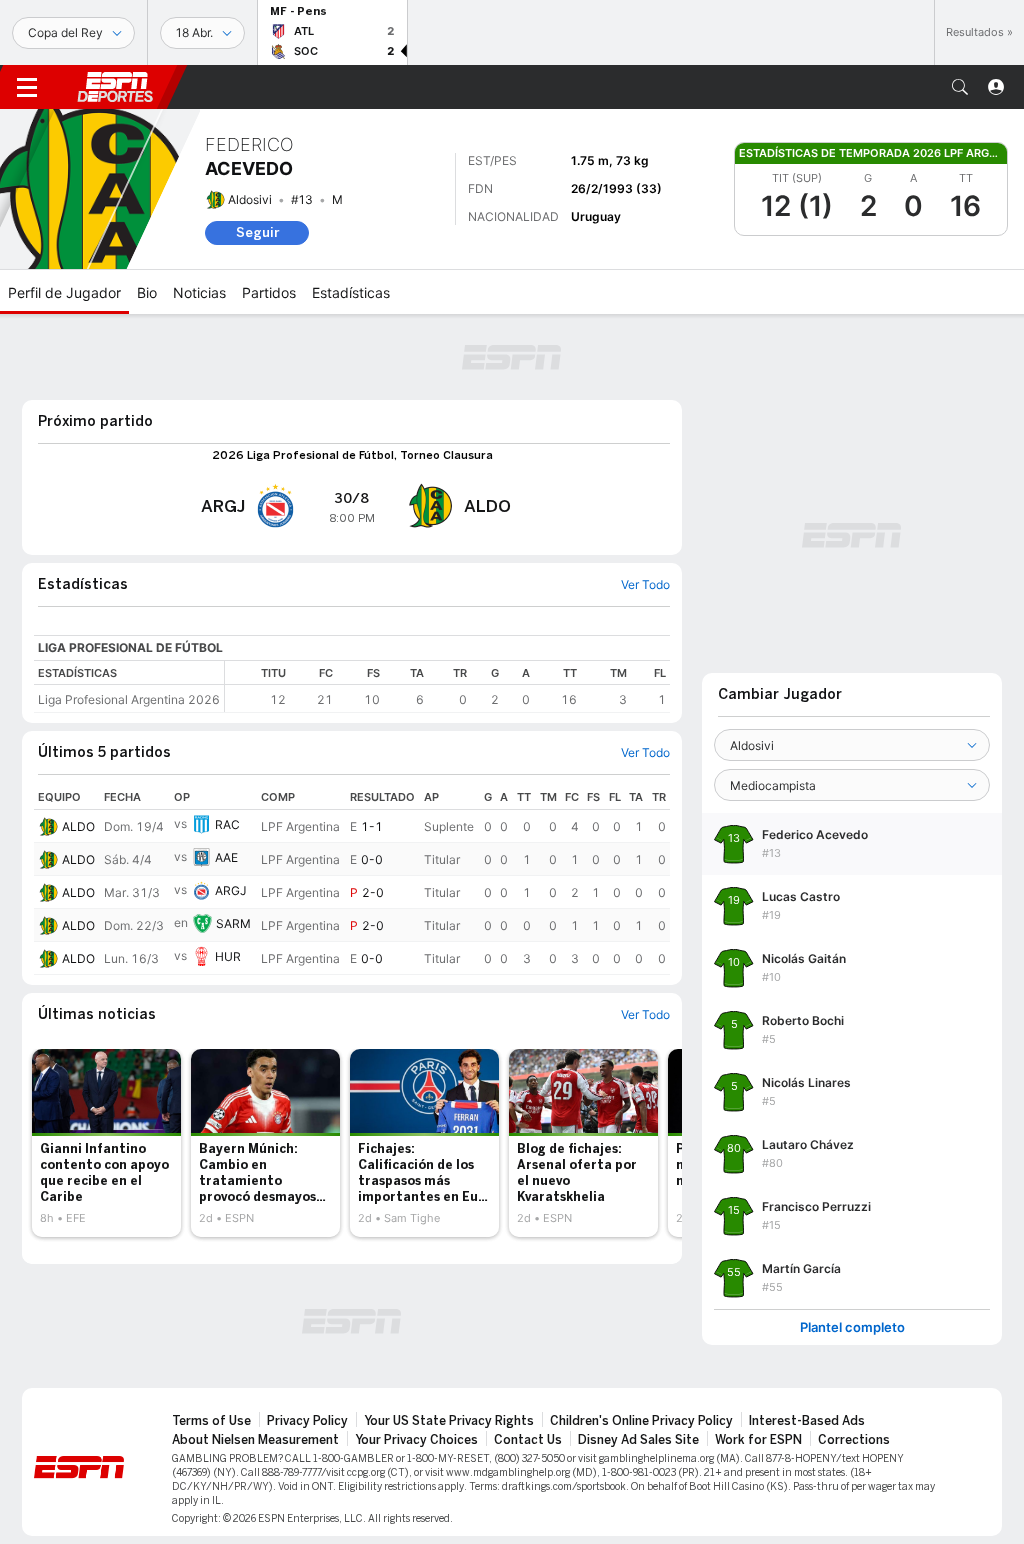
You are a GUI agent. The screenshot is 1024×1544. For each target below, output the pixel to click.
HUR (228, 956)
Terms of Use (211, 1421)
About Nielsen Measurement (255, 1440)
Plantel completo (852, 1327)
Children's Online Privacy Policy (641, 1421)
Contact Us (528, 1440)
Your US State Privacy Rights (449, 1421)
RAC (227, 824)
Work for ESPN (758, 1440)
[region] (447, 686)
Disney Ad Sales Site (638, 1440)
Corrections (854, 1440)
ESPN (115, 87)
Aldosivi (250, 199)
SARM (233, 923)
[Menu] (27, 87)
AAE (226, 857)
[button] (960, 87)
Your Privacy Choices (416, 1440)
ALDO (78, 826)
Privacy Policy (307, 1421)
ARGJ (231, 890)
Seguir (257, 232)
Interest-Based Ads (807, 1421)
